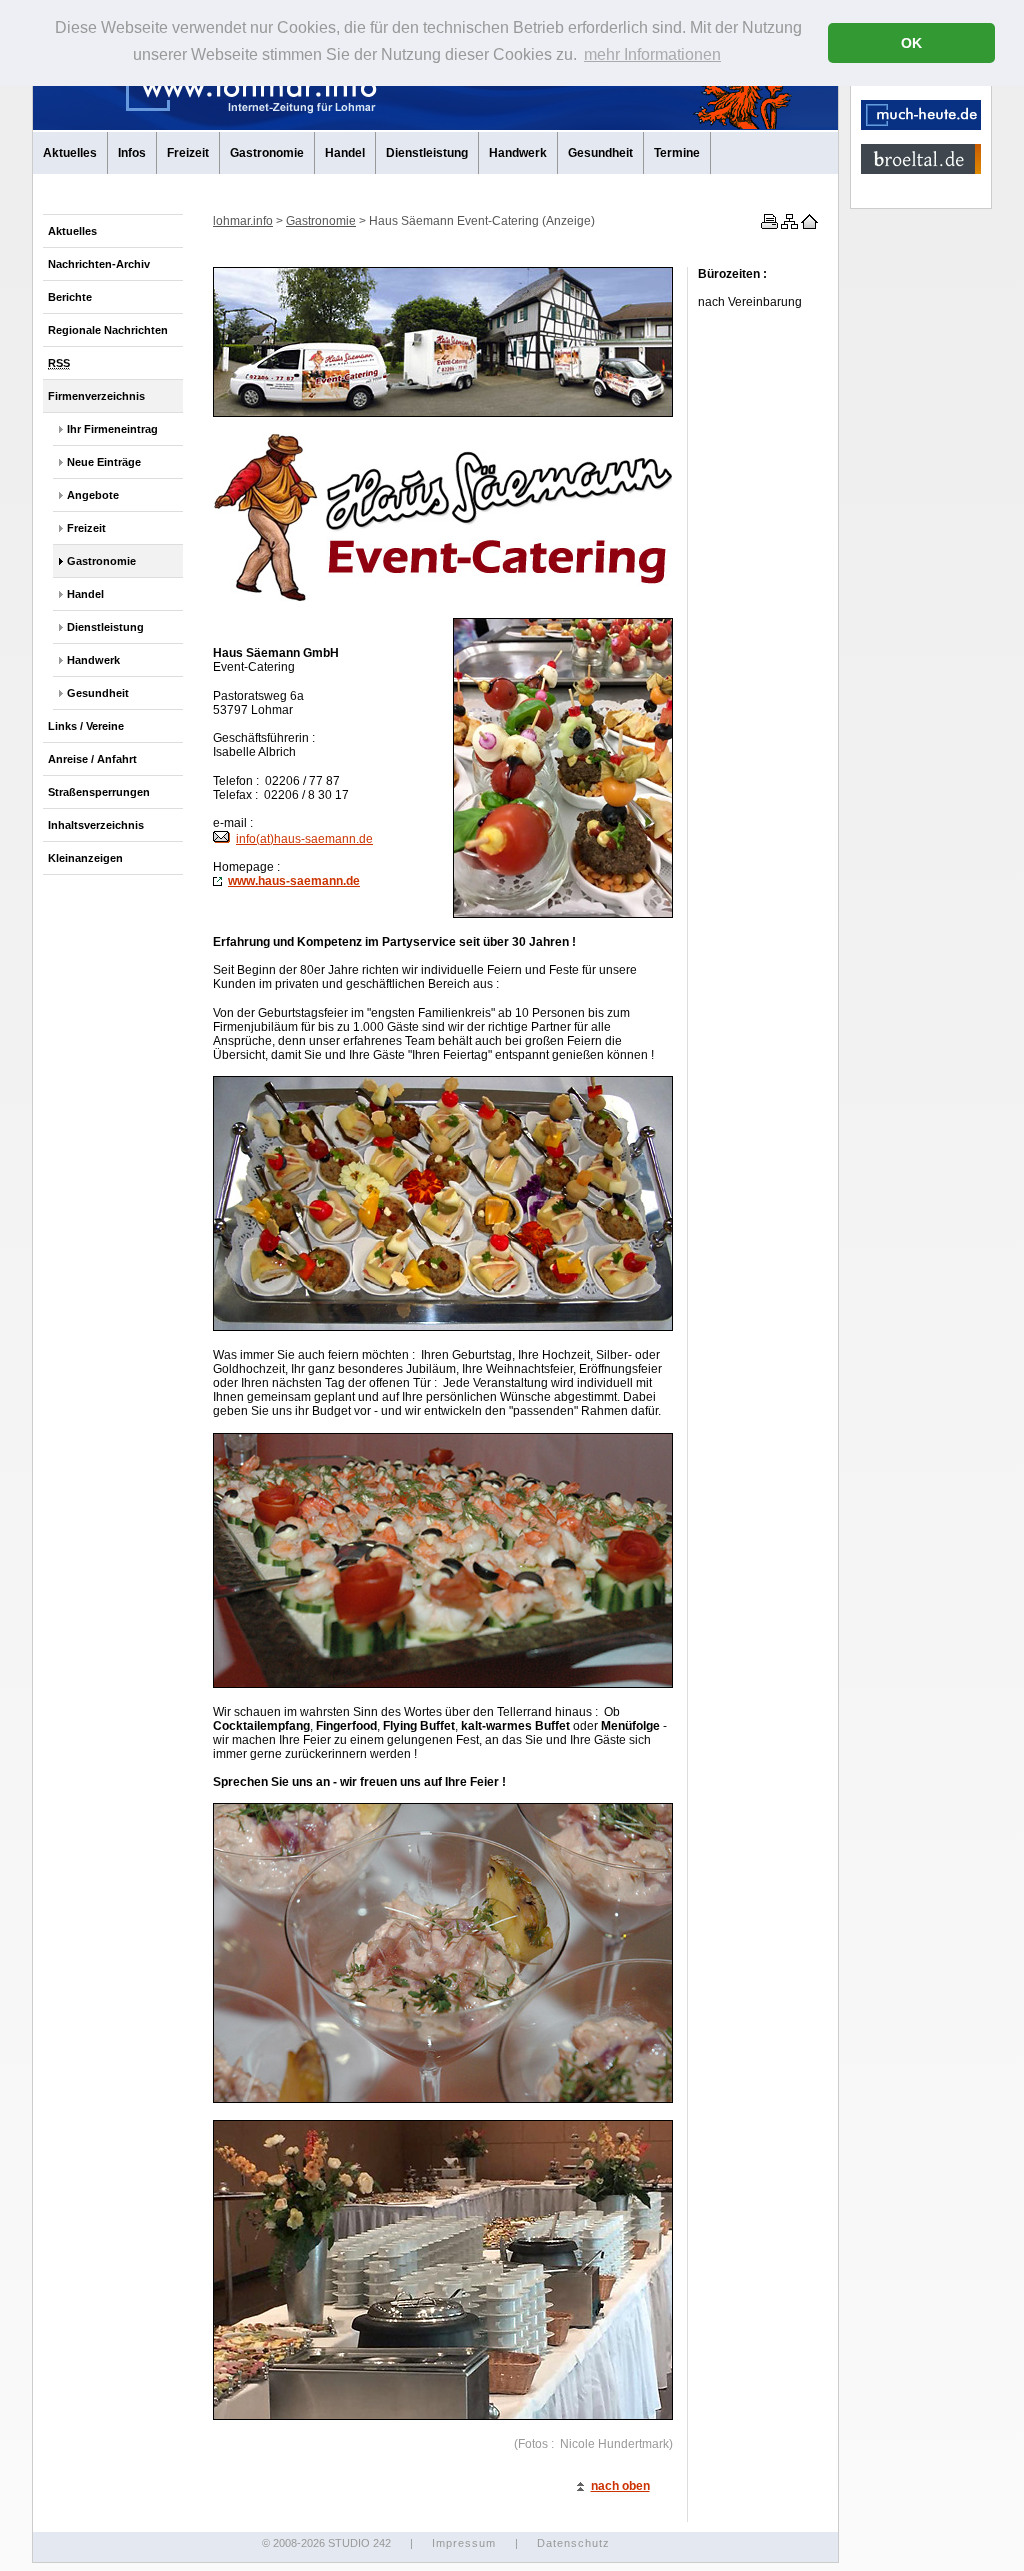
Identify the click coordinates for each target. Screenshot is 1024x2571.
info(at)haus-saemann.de (304, 839)
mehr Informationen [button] (652, 54)
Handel (345, 153)
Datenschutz (573, 2543)
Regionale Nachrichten (108, 330)
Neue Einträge (104, 462)
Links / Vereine (86, 726)
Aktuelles (70, 153)
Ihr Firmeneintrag (112, 429)
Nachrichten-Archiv (99, 264)
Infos (132, 153)
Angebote (93, 495)
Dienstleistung (427, 153)
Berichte (70, 297)
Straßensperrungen (99, 792)
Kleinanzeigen (85, 858)
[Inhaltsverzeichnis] (788, 225)
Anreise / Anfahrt (92, 759)
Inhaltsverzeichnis (96, 825)
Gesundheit (600, 153)
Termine (677, 153)
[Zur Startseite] (808, 225)
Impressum (464, 2543)
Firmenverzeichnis (96, 396)
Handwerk (518, 153)
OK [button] (911, 43)
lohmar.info (243, 221)
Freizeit (188, 153)
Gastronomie (267, 153)
